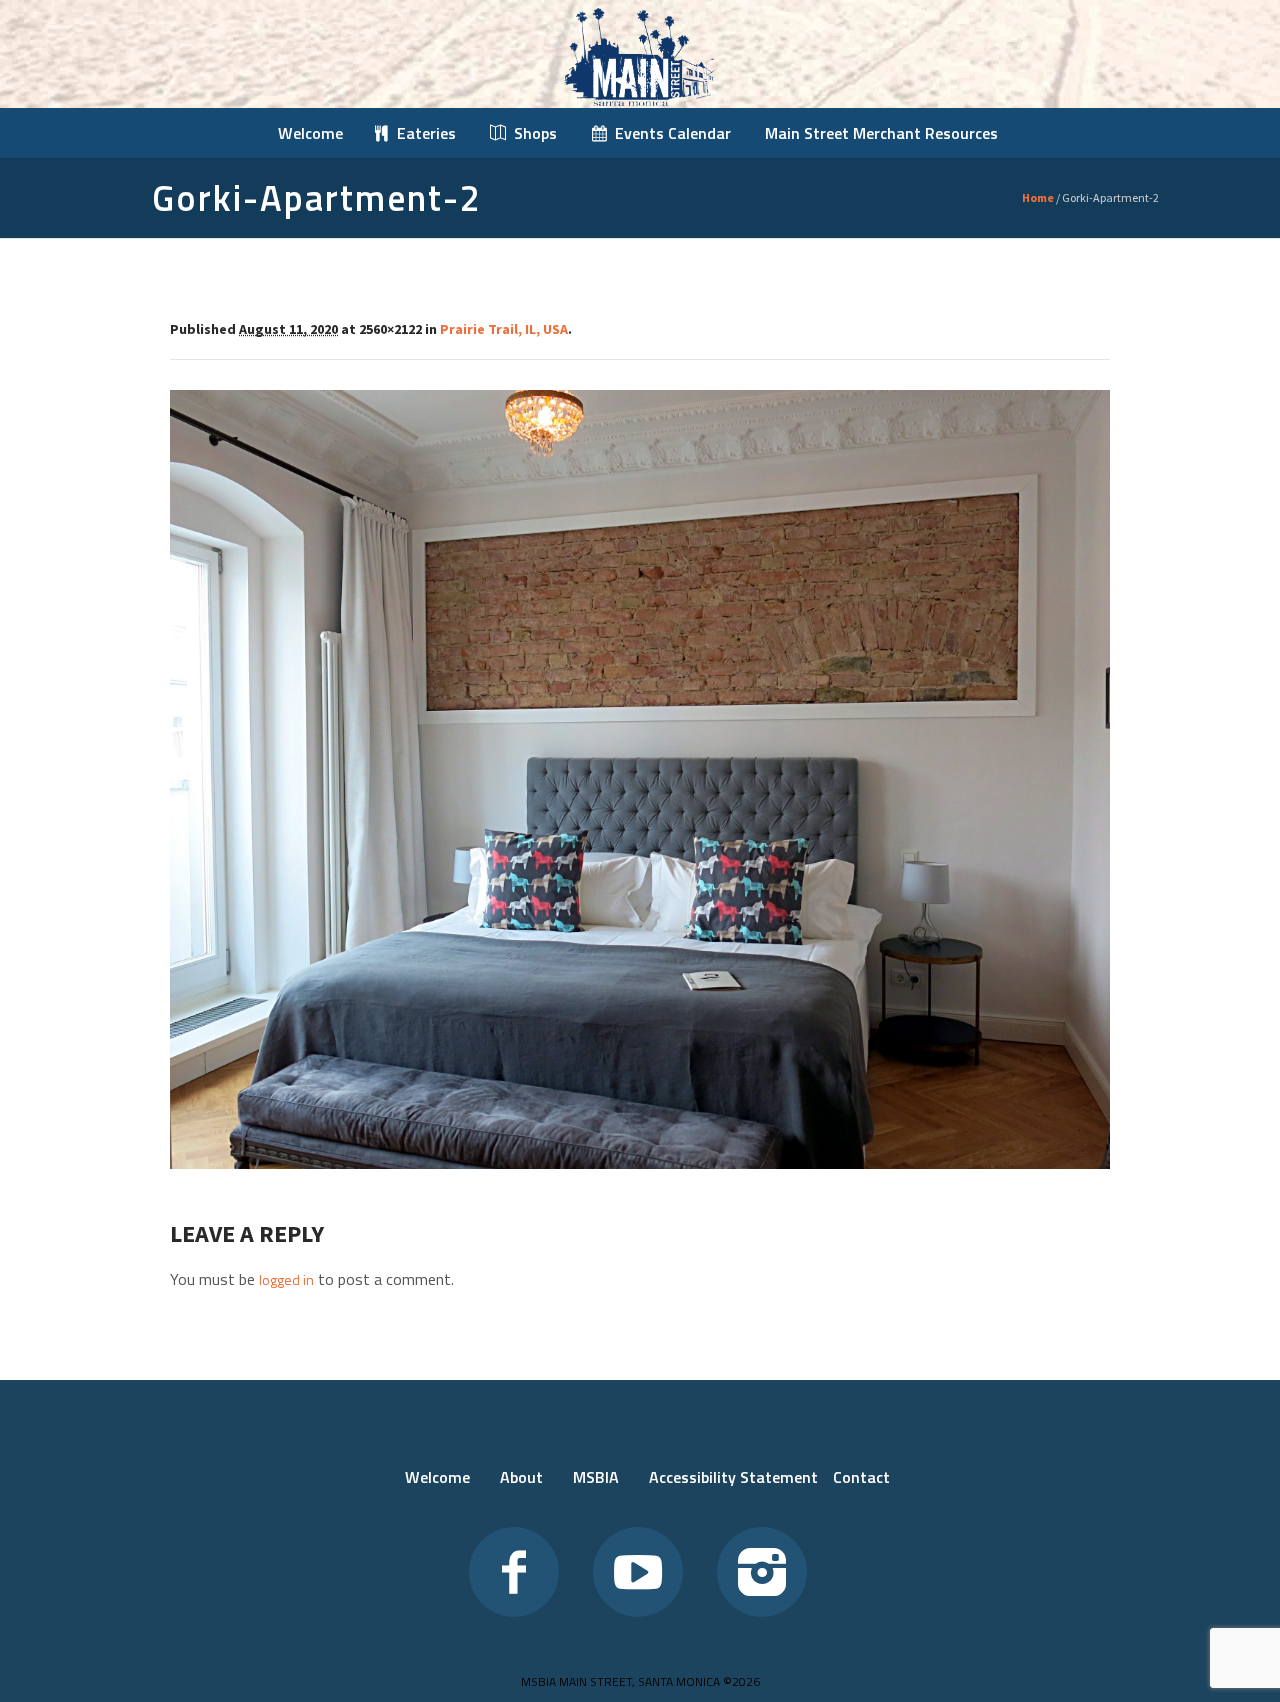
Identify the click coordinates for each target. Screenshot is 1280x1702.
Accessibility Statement (733, 1477)
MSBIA (596, 1477)
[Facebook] (514, 1572)
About (521, 1477)
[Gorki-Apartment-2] (640, 779)
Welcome (437, 1477)
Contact (861, 1477)
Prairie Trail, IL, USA (504, 329)
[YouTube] (638, 1572)
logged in (286, 1279)
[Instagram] (762, 1572)
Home (1038, 197)
